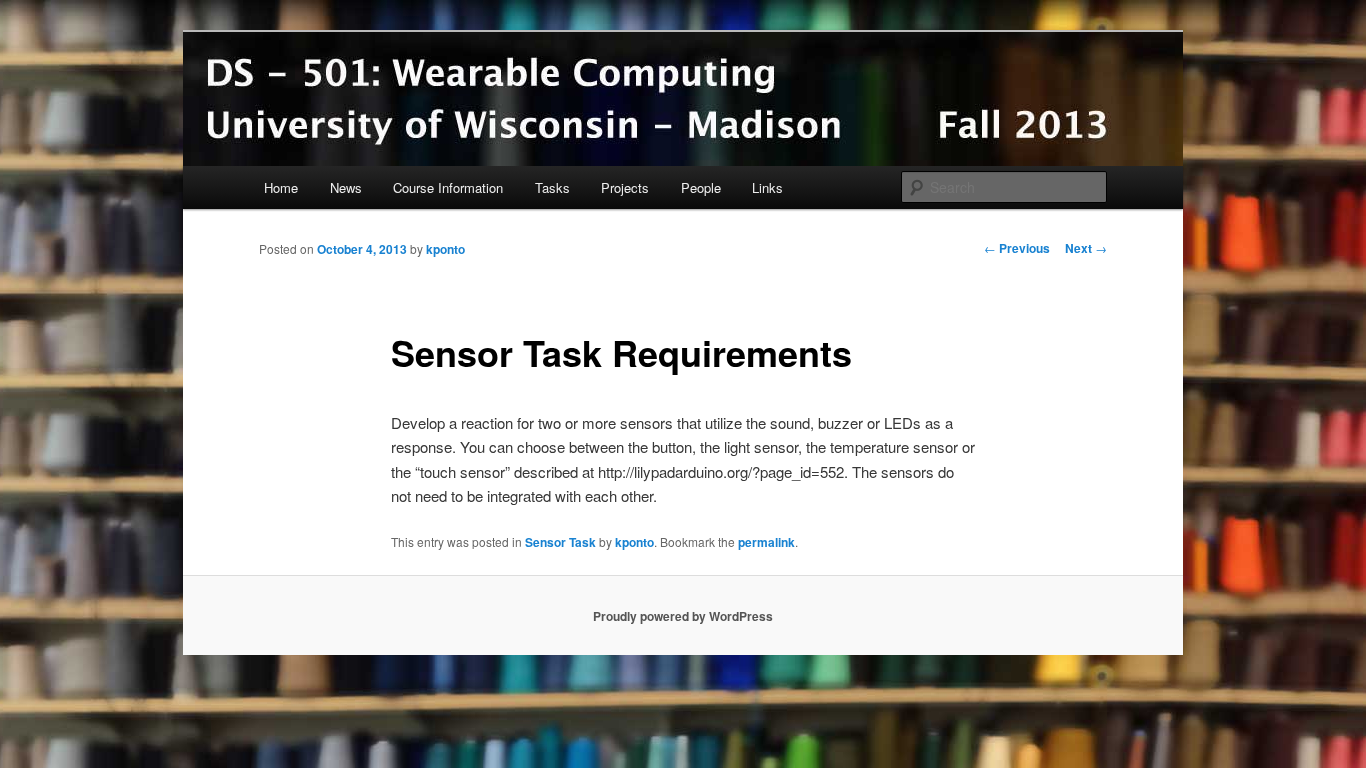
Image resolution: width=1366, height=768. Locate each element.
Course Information (448, 187)
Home (281, 187)
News (346, 187)
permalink (766, 542)
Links (767, 187)
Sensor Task (560, 542)
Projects (625, 187)
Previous (1017, 248)
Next (1086, 248)
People (701, 187)
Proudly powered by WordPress (683, 616)
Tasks (552, 187)
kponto (445, 249)
